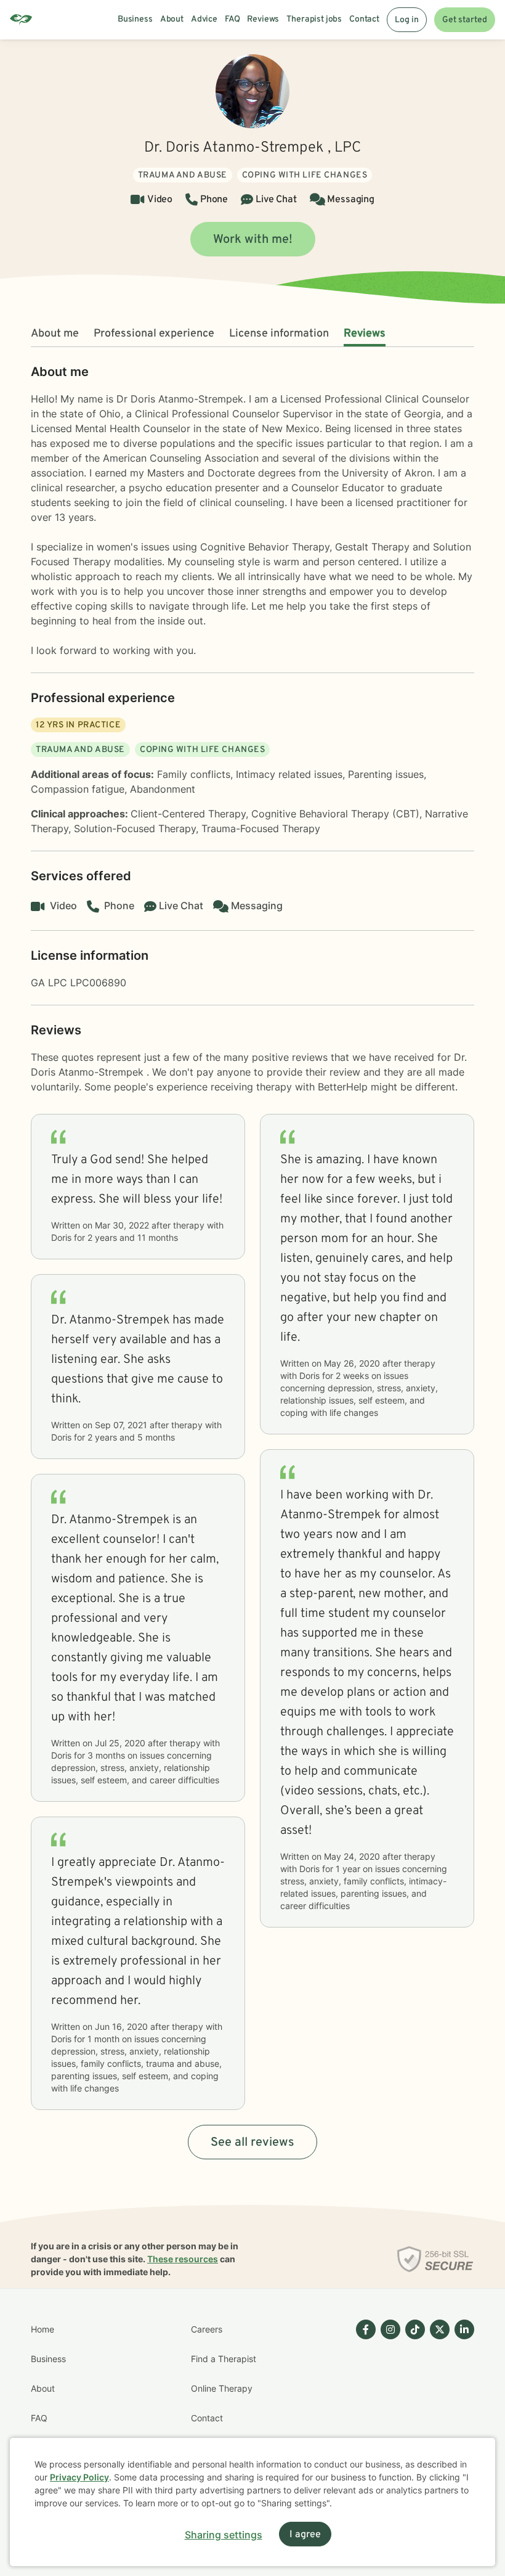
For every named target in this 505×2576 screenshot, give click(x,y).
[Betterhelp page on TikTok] (413, 2403)
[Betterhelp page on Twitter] (437, 2403)
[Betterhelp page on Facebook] (363, 2403)
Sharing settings (224, 2535)
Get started (465, 20)
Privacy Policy (79, 2477)
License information (279, 334)
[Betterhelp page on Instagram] (388, 2403)
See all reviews (252, 2143)
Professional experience (154, 334)
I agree (305, 2535)
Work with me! (253, 240)
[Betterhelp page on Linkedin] (462, 2403)
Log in (407, 20)
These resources (183, 2259)
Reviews (365, 334)
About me (55, 334)
